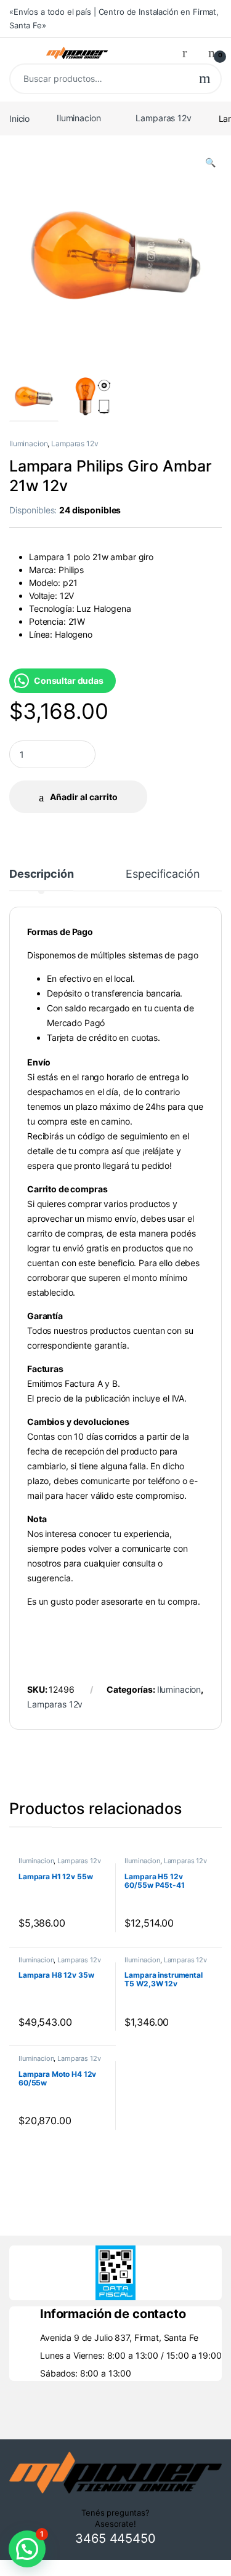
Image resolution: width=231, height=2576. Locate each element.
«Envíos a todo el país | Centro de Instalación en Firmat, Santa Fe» (114, 18)
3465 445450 (115, 2538)
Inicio (19, 118)
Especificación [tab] (163, 874)
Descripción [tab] (41, 874)
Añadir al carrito (84, 797)
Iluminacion (79, 118)
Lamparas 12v (163, 118)
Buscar (205, 79)
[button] (210, 163)
